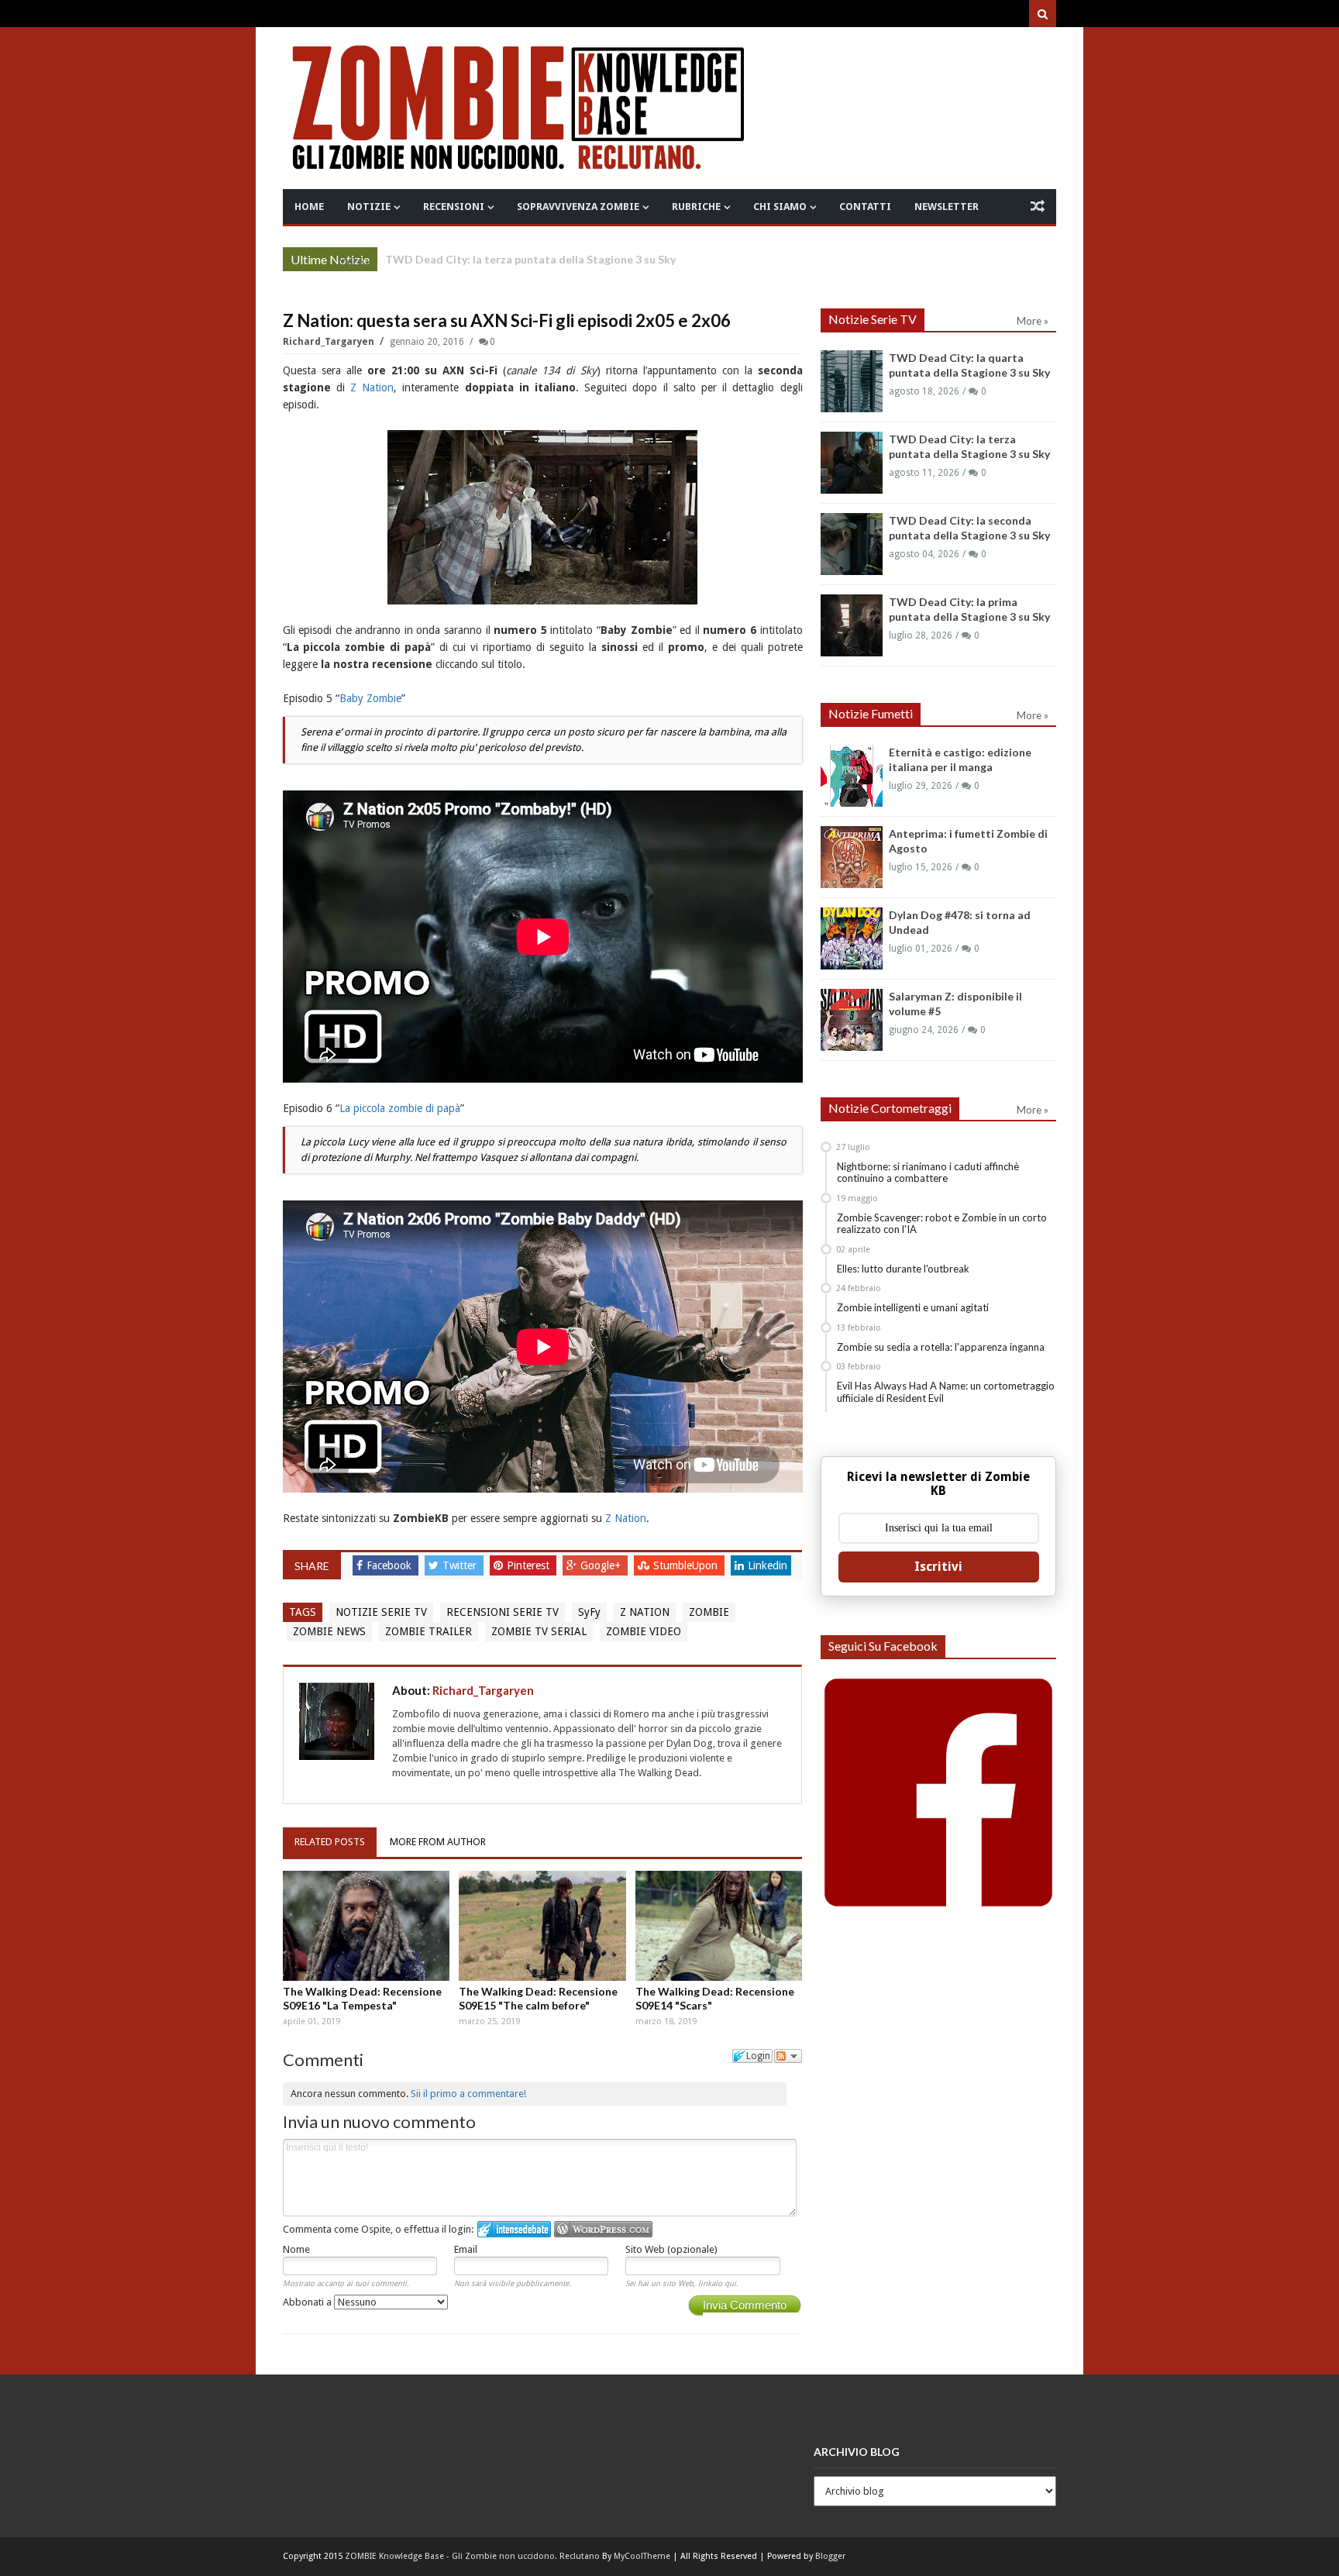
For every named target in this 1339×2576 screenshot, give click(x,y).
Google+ (602, 1565)
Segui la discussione (788, 2056)
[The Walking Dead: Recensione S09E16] (367, 1926)
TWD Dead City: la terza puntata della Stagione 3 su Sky (530, 259)
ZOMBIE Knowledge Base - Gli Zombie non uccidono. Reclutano (472, 2556)
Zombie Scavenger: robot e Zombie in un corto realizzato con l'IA (942, 1224)
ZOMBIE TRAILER (429, 1631)
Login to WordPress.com (603, 2229)
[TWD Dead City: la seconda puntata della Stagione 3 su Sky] (852, 544)
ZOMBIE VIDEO (644, 1631)
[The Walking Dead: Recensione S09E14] (719, 1926)
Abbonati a (308, 2302)
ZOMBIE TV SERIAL (539, 1631)
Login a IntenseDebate (514, 2229)
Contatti (865, 207)
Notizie (369, 207)
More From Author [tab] (438, 1842)
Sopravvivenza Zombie (578, 207)
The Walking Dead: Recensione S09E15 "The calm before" (538, 1998)
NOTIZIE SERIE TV (381, 1612)
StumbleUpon (687, 1565)
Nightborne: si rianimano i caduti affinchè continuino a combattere (928, 1173)
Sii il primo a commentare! (468, 2094)
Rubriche (696, 207)
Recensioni (454, 207)
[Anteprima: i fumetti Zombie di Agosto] (852, 857)
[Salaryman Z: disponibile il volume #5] (852, 1020)
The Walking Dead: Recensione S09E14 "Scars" (715, 1998)
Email (466, 2249)
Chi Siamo (780, 207)
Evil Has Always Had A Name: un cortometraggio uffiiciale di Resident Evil (946, 1392)
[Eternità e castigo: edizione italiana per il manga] (852, 776)
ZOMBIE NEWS (329, 1631)
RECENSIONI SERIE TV (503, 1612)
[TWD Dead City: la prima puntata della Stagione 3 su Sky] (852, 625)
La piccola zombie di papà (400, 1108)
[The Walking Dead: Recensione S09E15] (542, 1926)
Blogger (830, 2556)
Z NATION (645, 1612)
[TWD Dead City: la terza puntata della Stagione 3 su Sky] (852, 463)
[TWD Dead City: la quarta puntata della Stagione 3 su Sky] (852, 381)
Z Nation (372, 387)
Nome (296, 2249)
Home (309, 207)
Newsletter (947, 207)
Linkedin (768, 1565)
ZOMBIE (709, 1612)
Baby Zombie (370, 698)
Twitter (461, 1565)
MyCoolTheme (642, 2556)
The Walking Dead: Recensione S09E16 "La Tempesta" (362, 1998)
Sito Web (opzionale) (671, 2249)
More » (354, 261)
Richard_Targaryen (330, 342)
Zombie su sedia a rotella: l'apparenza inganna (941, 1347)
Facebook (391, 1565)
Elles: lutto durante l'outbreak (903, 1269)
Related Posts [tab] (330, 1842)
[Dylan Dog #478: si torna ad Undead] (852, 938)
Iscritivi (938, 1567)
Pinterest (530, 1565)
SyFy (589, 1612)
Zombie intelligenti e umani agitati (913, 1307)
